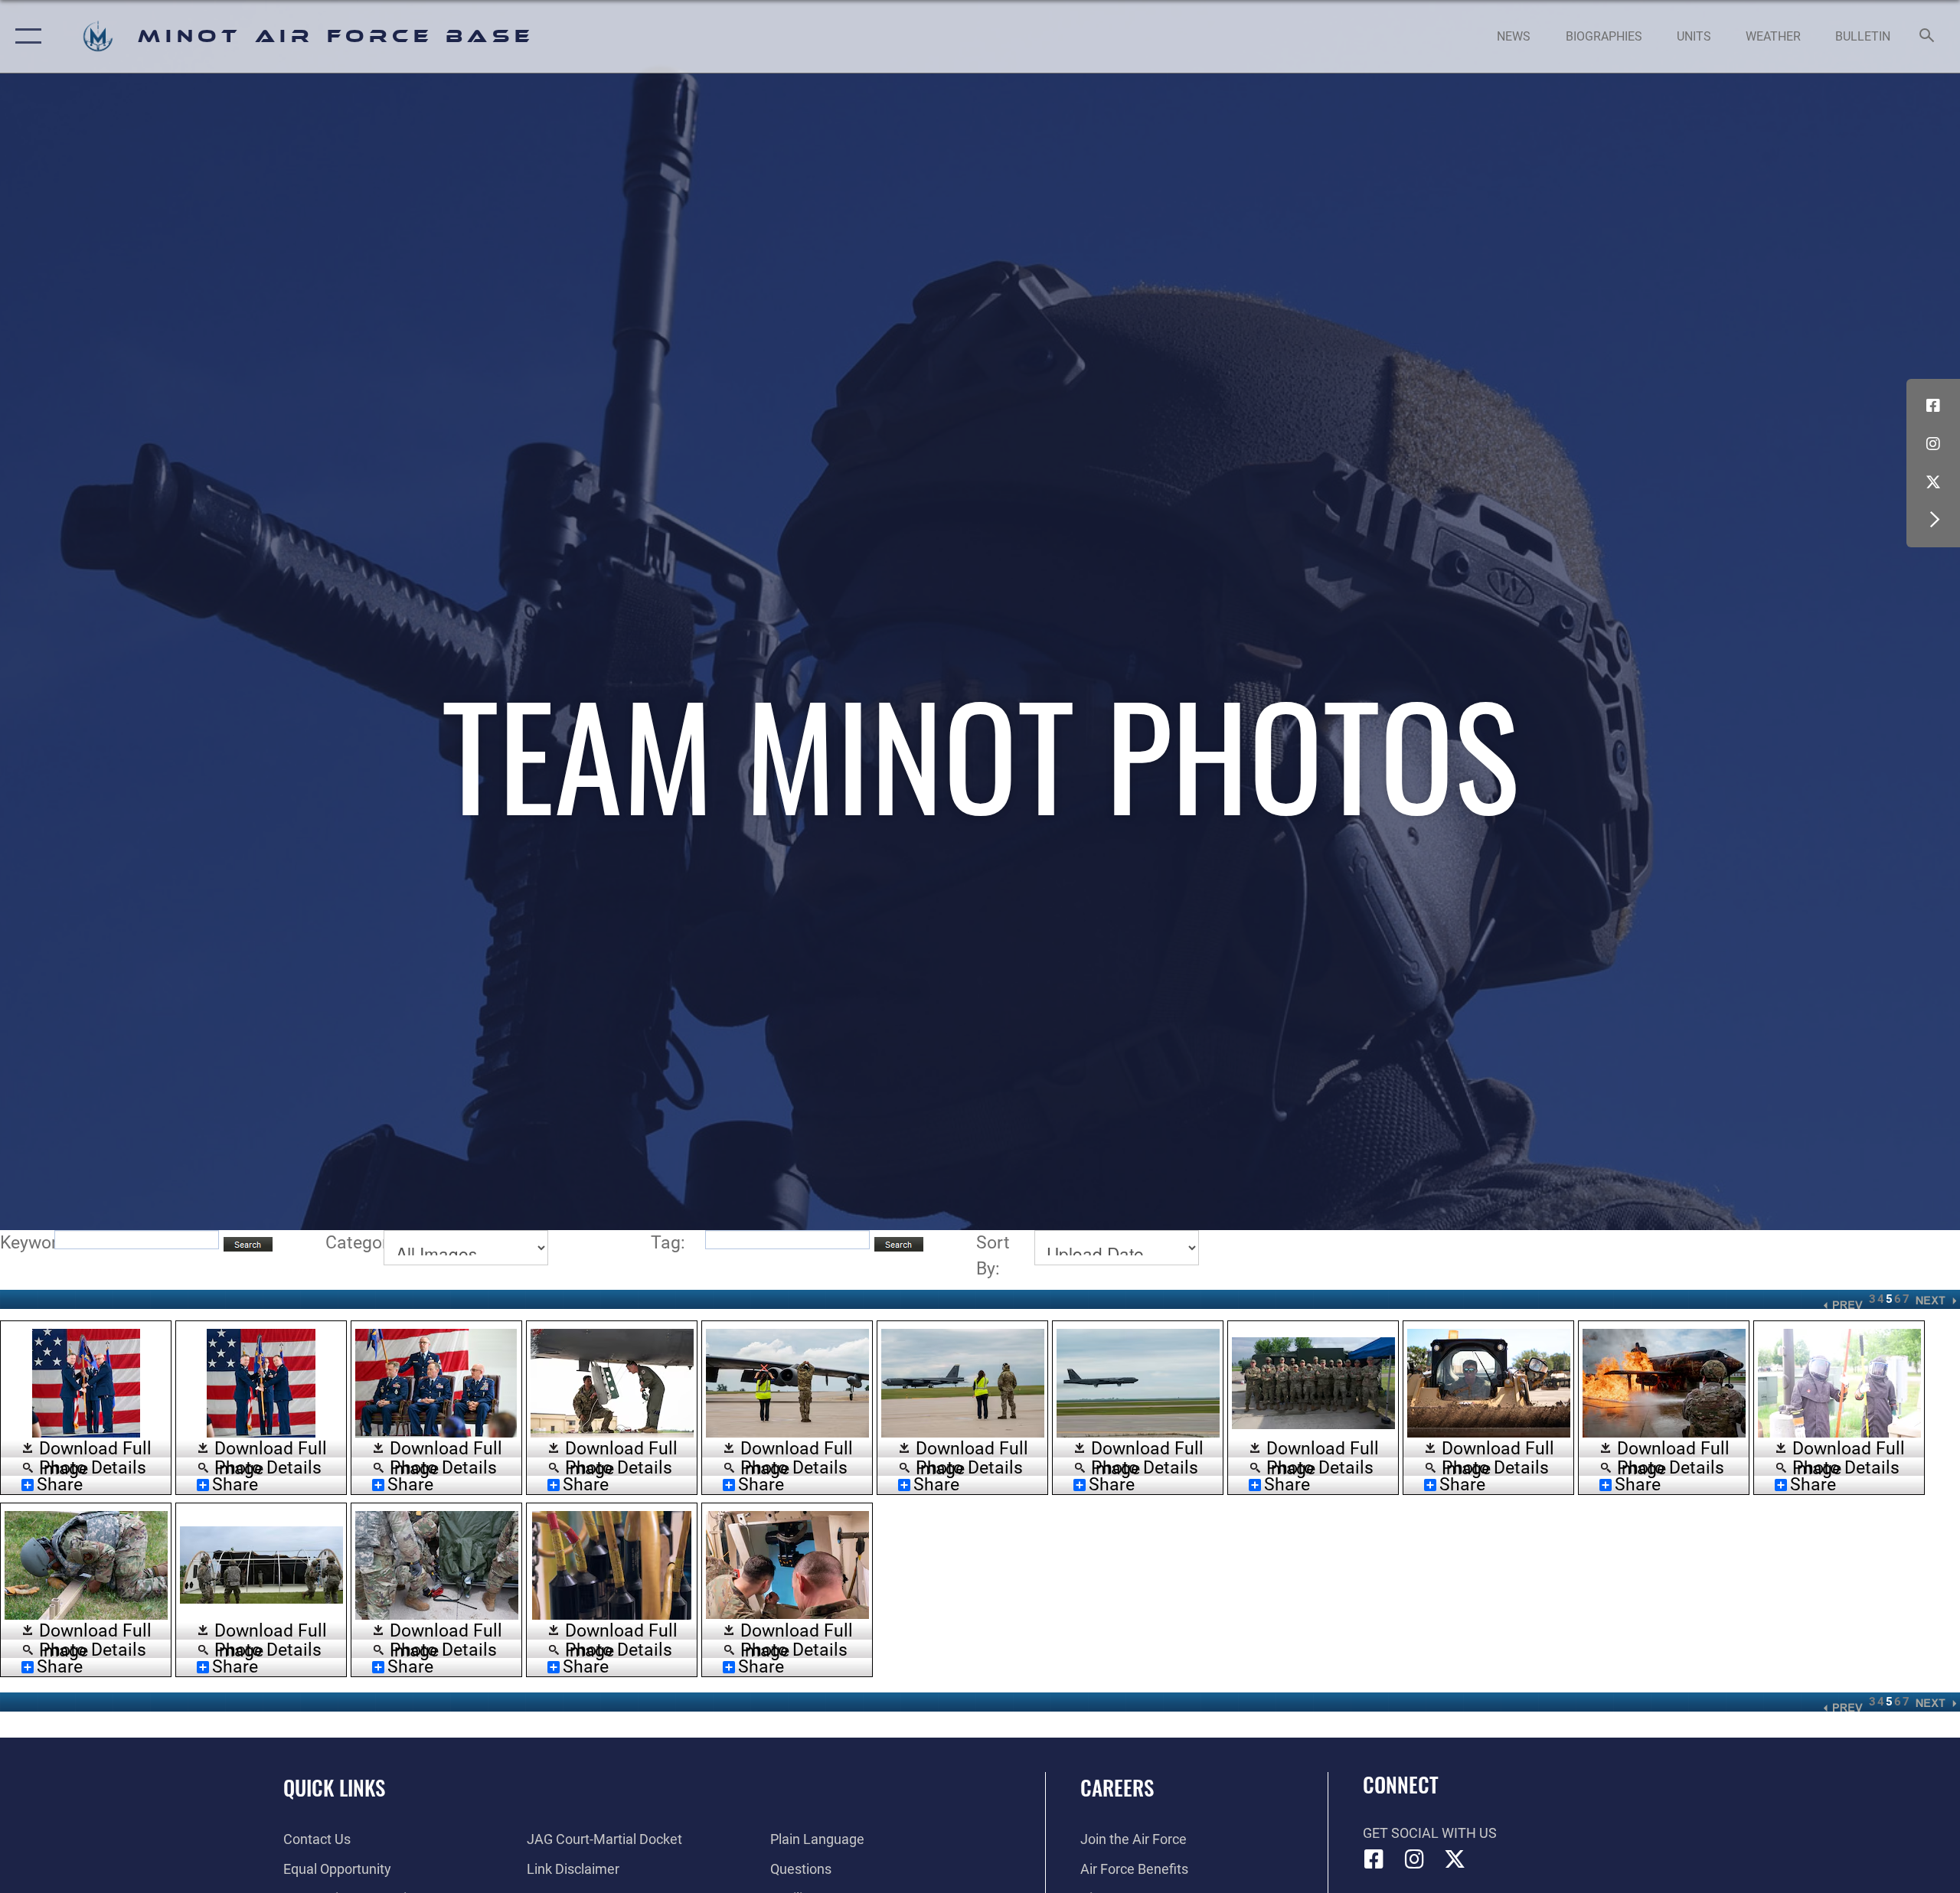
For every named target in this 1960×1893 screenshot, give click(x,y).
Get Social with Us (1430, 1833)
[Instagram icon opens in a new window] (1933, 444)
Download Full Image (95, 1449)
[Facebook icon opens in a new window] (1933, 406)
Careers (1117, 1787)
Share (60, 1485)
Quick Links (334, 1787)
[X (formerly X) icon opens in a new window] (1933, 482)
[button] (25, 36)
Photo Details (93, 1467)
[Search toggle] (1927, 37)
